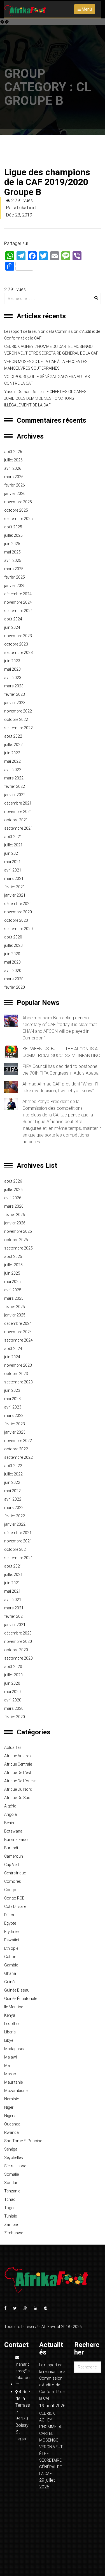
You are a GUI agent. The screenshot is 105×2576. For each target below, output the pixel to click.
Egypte (10, 1923)
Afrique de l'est (18, 1773)
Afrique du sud (17, 1798)
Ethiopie (11, 1948)
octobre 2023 (16, 644)
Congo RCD (14, 1898)
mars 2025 (14, 569)
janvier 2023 (15, 703)
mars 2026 (14, 477)
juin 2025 (12, 544)
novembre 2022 (18, 711)
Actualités (13, 1747)
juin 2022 (12, 753)
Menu (86, 9)
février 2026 (15, 485)
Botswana (13, 1831)
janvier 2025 (15, 586)
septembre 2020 (18, 929)
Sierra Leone (15, 2166)
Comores (13, 1881)
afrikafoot (25, 208)
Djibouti (11, 1915)
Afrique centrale (18, 1764)
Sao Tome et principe (23, 2141)
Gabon (10, 1957)
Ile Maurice (14, 2007)
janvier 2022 (15, 795)
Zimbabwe (14, 2233)
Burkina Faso (16, 1840)
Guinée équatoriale (21, 1999)
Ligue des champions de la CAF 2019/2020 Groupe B (47, 182)
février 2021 (15, 887)
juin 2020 (12, 954)
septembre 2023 (18, 653)
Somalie (11, 2174)
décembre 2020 (18, 904)
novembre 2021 (18, 812)
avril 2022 (13, 770)
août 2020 (13, 937)
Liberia (10, 2032)
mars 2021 (14, 878)
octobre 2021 (16, 820)
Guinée (10, 1982)
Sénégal (11, 2149)
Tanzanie (12, 2191)
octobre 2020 (16, 920)
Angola (11, 1814)
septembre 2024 (18, 611)
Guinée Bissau (17, 1990)
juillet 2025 (13, 535)
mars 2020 (14, 979)
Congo (10, 1890)
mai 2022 (12, 761)
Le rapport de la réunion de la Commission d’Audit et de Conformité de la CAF (52, 335)
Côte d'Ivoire (15, 1906)
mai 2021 (12, 862)
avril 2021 (13, 870)
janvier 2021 (15, 895)
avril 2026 (13, 468)
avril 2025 (13, 560)
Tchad (10, 2199)
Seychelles (14, 2158)
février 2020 (15, 987)
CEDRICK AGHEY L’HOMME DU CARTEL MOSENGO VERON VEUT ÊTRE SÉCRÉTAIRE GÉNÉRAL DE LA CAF (51, 350)
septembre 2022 (18, 728)
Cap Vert (12, 1865)
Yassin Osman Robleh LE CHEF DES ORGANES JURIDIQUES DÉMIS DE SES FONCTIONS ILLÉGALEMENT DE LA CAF (45, 398)
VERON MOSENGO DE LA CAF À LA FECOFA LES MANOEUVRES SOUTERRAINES (46, 365)
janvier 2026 (15, 493)
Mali (8, 2065)
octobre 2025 (16, 510)
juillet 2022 (13, 745)
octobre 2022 (16, 719)
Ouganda (12, 2124)
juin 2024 (12, 627)
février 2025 (15, 577)
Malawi (11, 2057)
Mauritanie (13, 2082)
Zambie (11, 2224)
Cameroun (14, 1856)
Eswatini (12, 1940)
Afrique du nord (18, 1789)
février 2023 (15, 694)
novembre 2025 (18, 502)
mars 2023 (14, 686)
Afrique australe (18, 1756)
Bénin (9, 1823)
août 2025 (13, 527)
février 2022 (15, 786)
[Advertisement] (53, 74)
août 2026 (13, 452)
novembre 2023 (18, 636)
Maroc (10, 2074)
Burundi (11, 1848)
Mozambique (16, 2091)
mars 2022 (14, 778)
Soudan (11, 2183)
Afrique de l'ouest (20, 1781)
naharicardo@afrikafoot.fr (23, 2374)
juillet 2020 (13, 945)
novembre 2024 (18, 602)
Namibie (11, 2099)
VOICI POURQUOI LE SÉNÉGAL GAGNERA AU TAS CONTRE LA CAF (47, 380)
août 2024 (13, 619)
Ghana (10, 1973)
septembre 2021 (18, 828)
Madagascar (16, 2049)
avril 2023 (13, 678)
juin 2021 (12, 853)
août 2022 (13, 736)
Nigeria (10, 2116)
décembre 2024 (18, 594)
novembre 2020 (18, 912)
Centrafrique (15, 1873)
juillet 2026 (13, 460)
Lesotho (11, 2024)
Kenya (10, 2015)
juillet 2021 (13, 845)
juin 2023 (12, 661)
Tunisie (11, 2216)
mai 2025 (12, 552)
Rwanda (11, 2132)
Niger (9, 2107)
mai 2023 (12, 669)
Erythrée (11, 1932)
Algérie (10, 1806)
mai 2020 (12, 962)
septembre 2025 (18, 519)
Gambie (11, 1965)
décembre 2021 (18, 803)
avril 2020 (13, 971)
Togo (9, 2208)
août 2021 (13, 837)
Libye (9, 2040)
